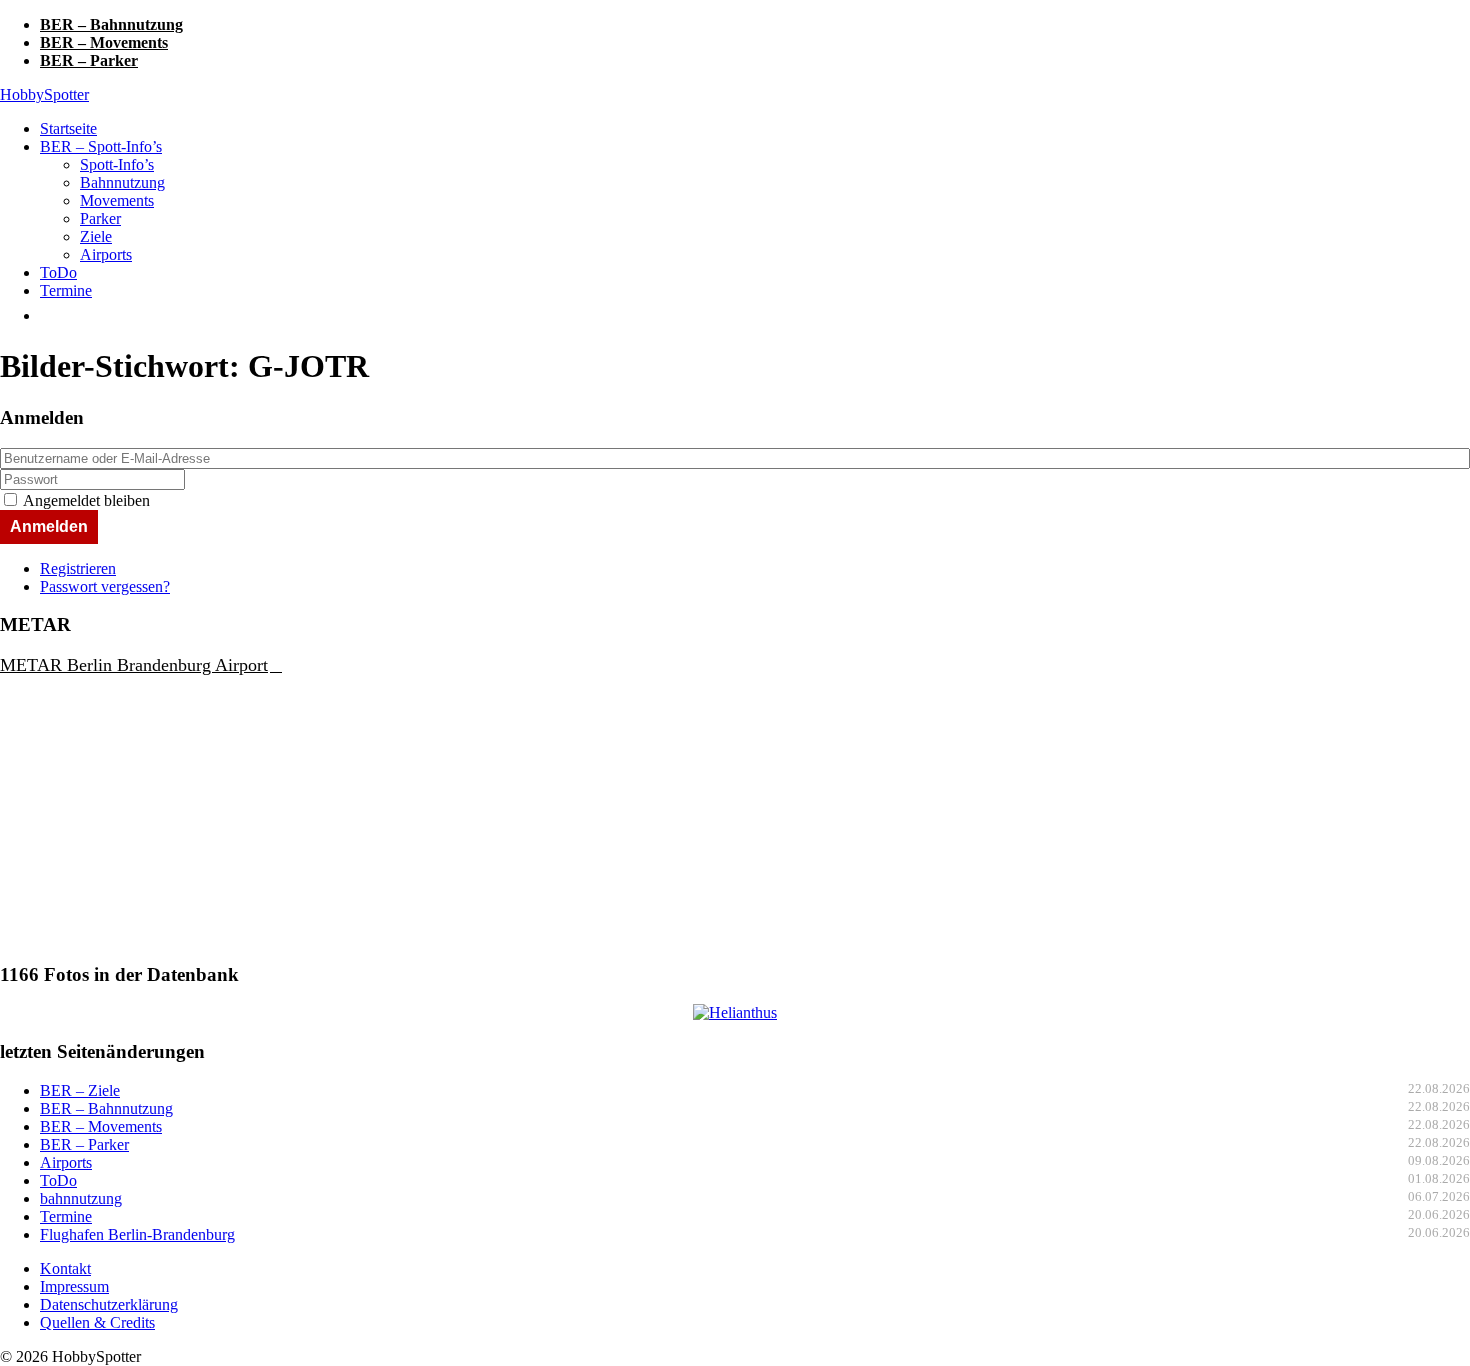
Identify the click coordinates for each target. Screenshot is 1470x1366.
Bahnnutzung (122, 182)
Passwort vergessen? (105, 586)
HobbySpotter (44, 94)
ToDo (58, 272)
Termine (66, 290)
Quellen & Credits (97, 1322)
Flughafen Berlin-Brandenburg (137, 1234)
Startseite (68, 128)
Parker (100, 218)
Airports (106, 254)
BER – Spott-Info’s (101, 146)
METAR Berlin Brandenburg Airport (134, 665)
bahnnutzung (81, 1198)
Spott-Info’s (117, 164)
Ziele (96, 236)
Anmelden (49, 526)
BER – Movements (104, 42)
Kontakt (65, 1268)
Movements (117, 200)
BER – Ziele (80, 1090)
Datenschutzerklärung (109, 1304)
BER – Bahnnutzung (111, 24)
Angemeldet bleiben (86, 500)
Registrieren (78, 568)
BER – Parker (89, 60)
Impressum (74, 1286)
